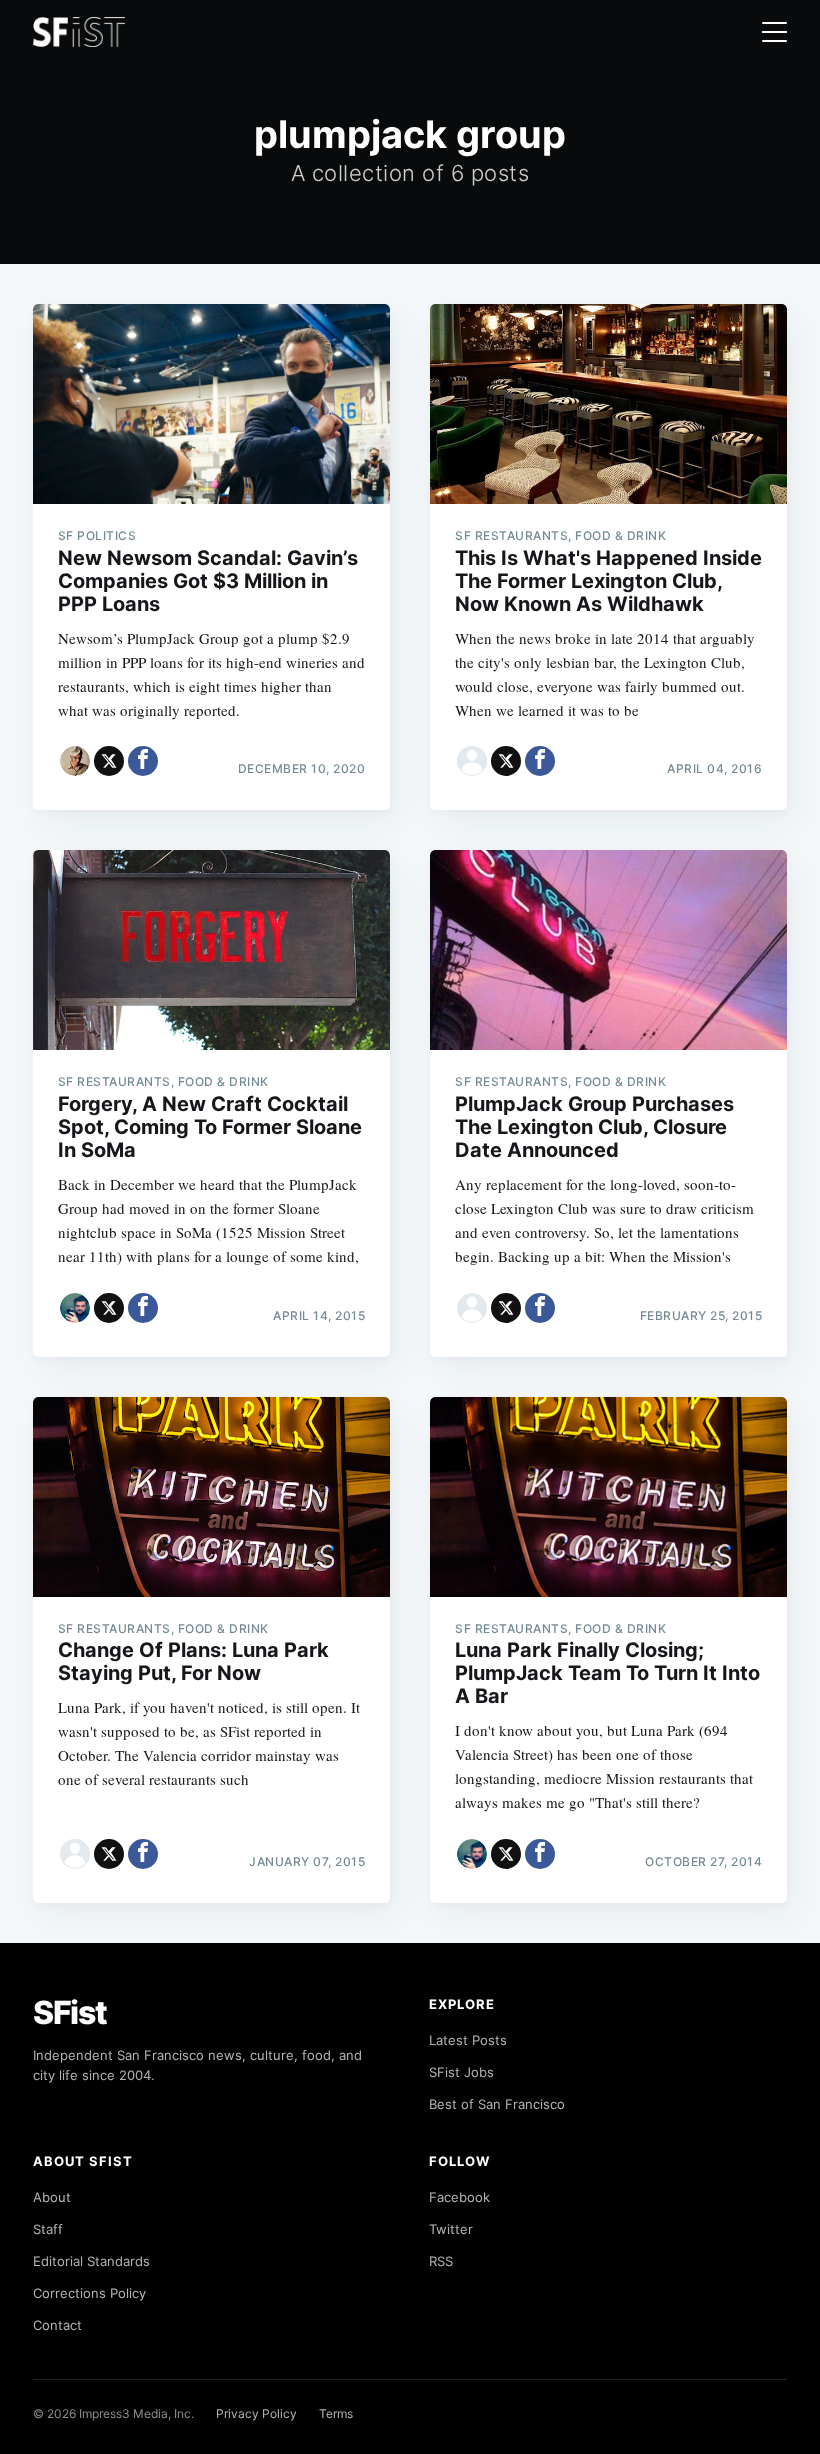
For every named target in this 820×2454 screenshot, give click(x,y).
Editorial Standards (91, 2261)
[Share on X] (109, 761)
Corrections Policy (89, 2293)
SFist (70, 2012)
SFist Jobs (461, 2072)
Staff (48, 2229)
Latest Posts (468, 2040)
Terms (336, 2413)
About (52, 2197)
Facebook (459, 2197)
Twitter (451, 2229)
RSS (441, 2261)
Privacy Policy (256, 2413)
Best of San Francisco (497, 2104)
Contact (57, 2325)
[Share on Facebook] (143, 761)
